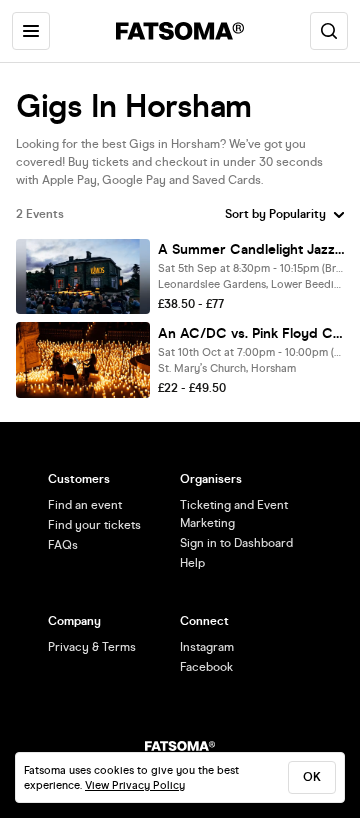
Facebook (206, 667)
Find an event (85, 505)
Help (192, 563)
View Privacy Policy (135, 785)
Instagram (207, 647)
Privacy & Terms (92, 647)
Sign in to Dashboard (236, 543)
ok (312, 777)
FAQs (63, 545)
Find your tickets (94, 525)
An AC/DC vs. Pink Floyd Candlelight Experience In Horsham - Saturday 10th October (251, 333)
